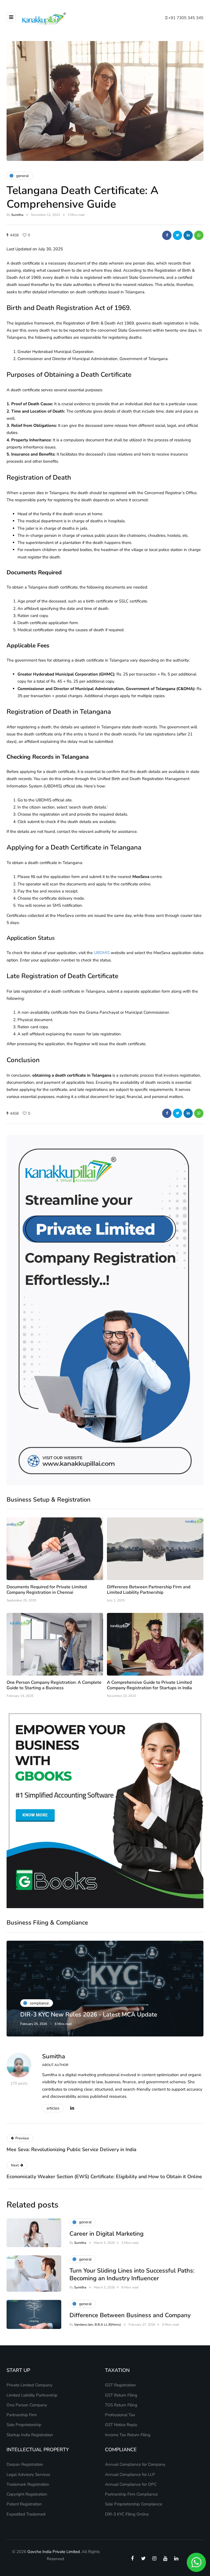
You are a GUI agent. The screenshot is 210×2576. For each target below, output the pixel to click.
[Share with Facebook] (167, 235)
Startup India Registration (30, 2435)
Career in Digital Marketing (107, 2234)
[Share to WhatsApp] (199, 235)
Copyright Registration (27, 2494)
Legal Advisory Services (28, 2474)
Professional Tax (120, 2415)
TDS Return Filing (121, 2405)
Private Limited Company (30, 2385)
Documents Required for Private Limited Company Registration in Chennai (47, 1590)
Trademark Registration (28, 2484)
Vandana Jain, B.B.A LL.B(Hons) (97, 2325)
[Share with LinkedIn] (188, 235)
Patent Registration (24, 2504)
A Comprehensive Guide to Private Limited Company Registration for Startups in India (149, 1685)
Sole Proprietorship (24, 2425)
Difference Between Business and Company (130, 2315)
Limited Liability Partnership (32, 2395)
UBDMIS (102, 953)
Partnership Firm (22, 2415)
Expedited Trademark (26, 2514)
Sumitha (17, 215)
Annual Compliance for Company (135, 2464)
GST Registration (120, 2385)
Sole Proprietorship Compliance (134, 2504)
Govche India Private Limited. (54, 2552)
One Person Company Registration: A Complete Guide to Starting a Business (54, 1685)
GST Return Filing (121, 2395)
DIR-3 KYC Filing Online (127, 2514)
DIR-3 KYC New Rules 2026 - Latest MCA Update (89, 2015)
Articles (53, 2108)
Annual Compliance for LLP (130, 2474)
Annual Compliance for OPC (131, 2484)
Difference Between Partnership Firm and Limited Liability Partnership (149, 1590)
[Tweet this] (177, 235)
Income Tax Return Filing (128, 2435)
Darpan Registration (25, 2464)
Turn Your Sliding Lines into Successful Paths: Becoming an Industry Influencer (132, 2274)
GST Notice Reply (121, 2425)
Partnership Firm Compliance (131, 2494)
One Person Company (27, 2405)
